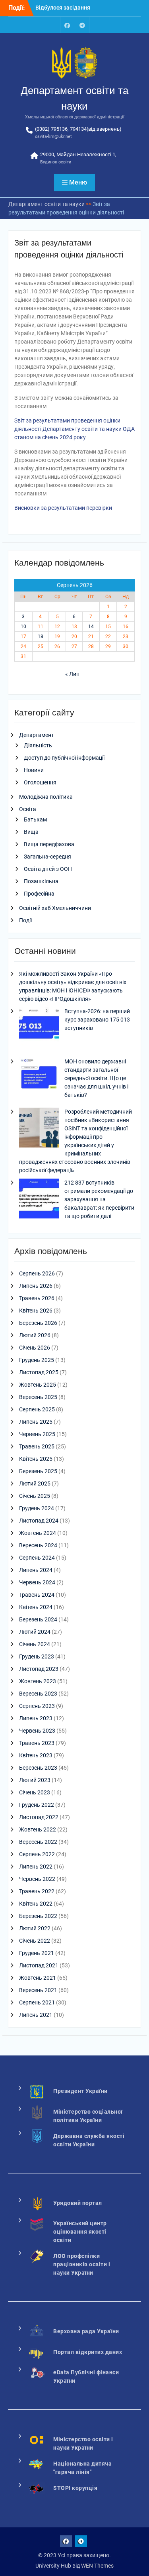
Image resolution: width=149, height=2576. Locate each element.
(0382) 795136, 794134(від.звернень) (78, 129)
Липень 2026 (36, 1286)
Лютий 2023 (35, 1780)
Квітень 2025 (36, 1459)
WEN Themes (97, 2566)
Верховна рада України (86, 2331)
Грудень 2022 (37, 1805)
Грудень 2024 (37, 1508)
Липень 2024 (36, 1570)
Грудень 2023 (37, 1656)
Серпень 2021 (37, 2002)
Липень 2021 (36, 2015)
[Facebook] (67, 25)
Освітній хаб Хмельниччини (55, 908)
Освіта (28, 809)
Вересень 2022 (38, 1842)
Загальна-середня (47, 857)
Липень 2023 (36, 1718)
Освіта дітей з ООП (48, 869)
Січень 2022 (35, 1941)
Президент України (80, 2091)
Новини (34, 770)
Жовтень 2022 (38, 1829)
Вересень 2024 (38, 1545)
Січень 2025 (35, 1496)
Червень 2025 (37, 1434)
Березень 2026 (38, 1323)
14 (91, 627)
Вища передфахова (49, 844)
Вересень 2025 (38, 1397)
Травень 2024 (37, 1595)
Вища (31, 832)
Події (25, 920)
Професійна (39, 894)
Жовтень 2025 (38, 1385)
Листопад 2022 (39, 1817)
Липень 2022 (36, 1867)
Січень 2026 (35, 1348)
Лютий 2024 (35, 1632)
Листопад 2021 (39, 1965)
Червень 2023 (37, 1731)
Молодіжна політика (46, 797)
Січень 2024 (35, 1644)
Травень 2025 (37, 1446)
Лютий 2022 (35, 1928)
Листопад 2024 (39, 1521)
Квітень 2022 (36, 1904)
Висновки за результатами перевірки (63, 508)
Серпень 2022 (37, 1854)
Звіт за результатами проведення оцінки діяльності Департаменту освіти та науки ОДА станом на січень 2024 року (74, 429)
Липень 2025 (36, 1422)
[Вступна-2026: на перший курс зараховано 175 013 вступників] (39, 1028)
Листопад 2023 (39, 1669)
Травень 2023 (37, 1743)
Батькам (35, 819)
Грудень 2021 (37, 1953)
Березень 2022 (38, 1916)
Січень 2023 (35, 1792)
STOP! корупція (75, 2488)
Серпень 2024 (37, 1558)
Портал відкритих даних (88, 2352)
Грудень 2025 (37, 1360)
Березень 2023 (38, 1768)
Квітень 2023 (36, 1755)
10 (23, 627)
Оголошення (40, 782)
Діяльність (38, 745)
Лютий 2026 (35, 1335)
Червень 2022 (37, 1879)
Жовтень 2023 (38, 1681)
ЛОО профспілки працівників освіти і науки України (82, 2264)
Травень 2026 (37, 1298)
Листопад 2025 (39, 1372)
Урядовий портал (78, 2203)
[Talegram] (82, 25)
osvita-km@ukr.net (53, 137)
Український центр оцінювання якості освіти (80, 2232)
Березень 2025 (38, 1471)
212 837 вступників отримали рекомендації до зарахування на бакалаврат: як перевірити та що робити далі (99, 1199)
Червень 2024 (37, 1582)
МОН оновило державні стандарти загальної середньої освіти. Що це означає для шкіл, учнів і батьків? (96, 1078)
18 (41, 637)
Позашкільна (41, 881)
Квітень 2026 (36, 1311)
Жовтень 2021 (38, 1978)
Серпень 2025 (37, 1409)
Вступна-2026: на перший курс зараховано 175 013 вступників (97, 1020)
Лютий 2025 (35, 1484)
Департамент (37, 735)
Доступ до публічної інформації (64, 758)
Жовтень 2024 (38, 1533)
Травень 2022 (37, 1891)
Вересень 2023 (38, 1694)
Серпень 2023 (37, 1706)
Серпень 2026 (37, 1273)
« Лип (72, 674)
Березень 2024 (38, 1619)
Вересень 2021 (38, 1990)
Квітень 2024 (36, 1607)
